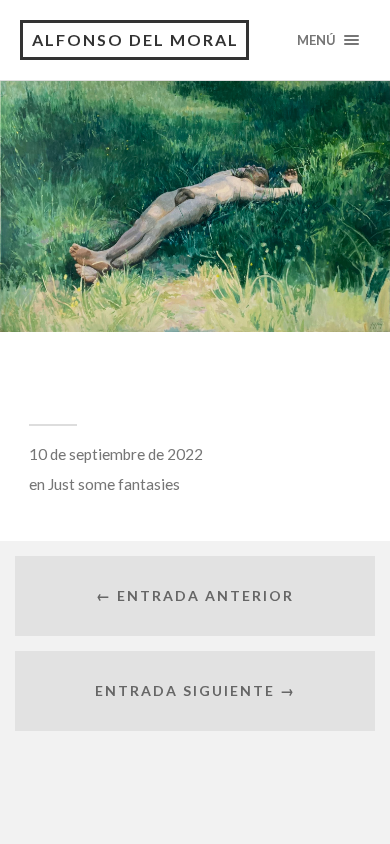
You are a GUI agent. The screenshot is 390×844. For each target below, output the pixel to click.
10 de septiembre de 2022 (116, 454)
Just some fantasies (114, 484)
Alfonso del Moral (135, 39)
